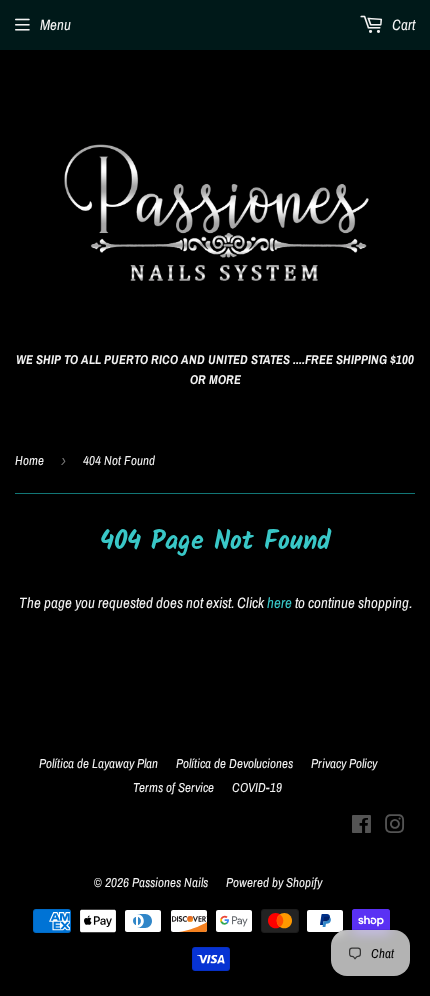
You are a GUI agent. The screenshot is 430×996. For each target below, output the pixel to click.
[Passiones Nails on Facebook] (361, 826)
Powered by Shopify (274, 882)
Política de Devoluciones (234, 763)
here (279, 602)
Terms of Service (173, 787)
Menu (55, 24)
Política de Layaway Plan (98, 763)
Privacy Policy (344, 763)
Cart (402, 24)
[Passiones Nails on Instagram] (395, 826)
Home (29, 460)
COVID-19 (257, 787)
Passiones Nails (170, 882)
